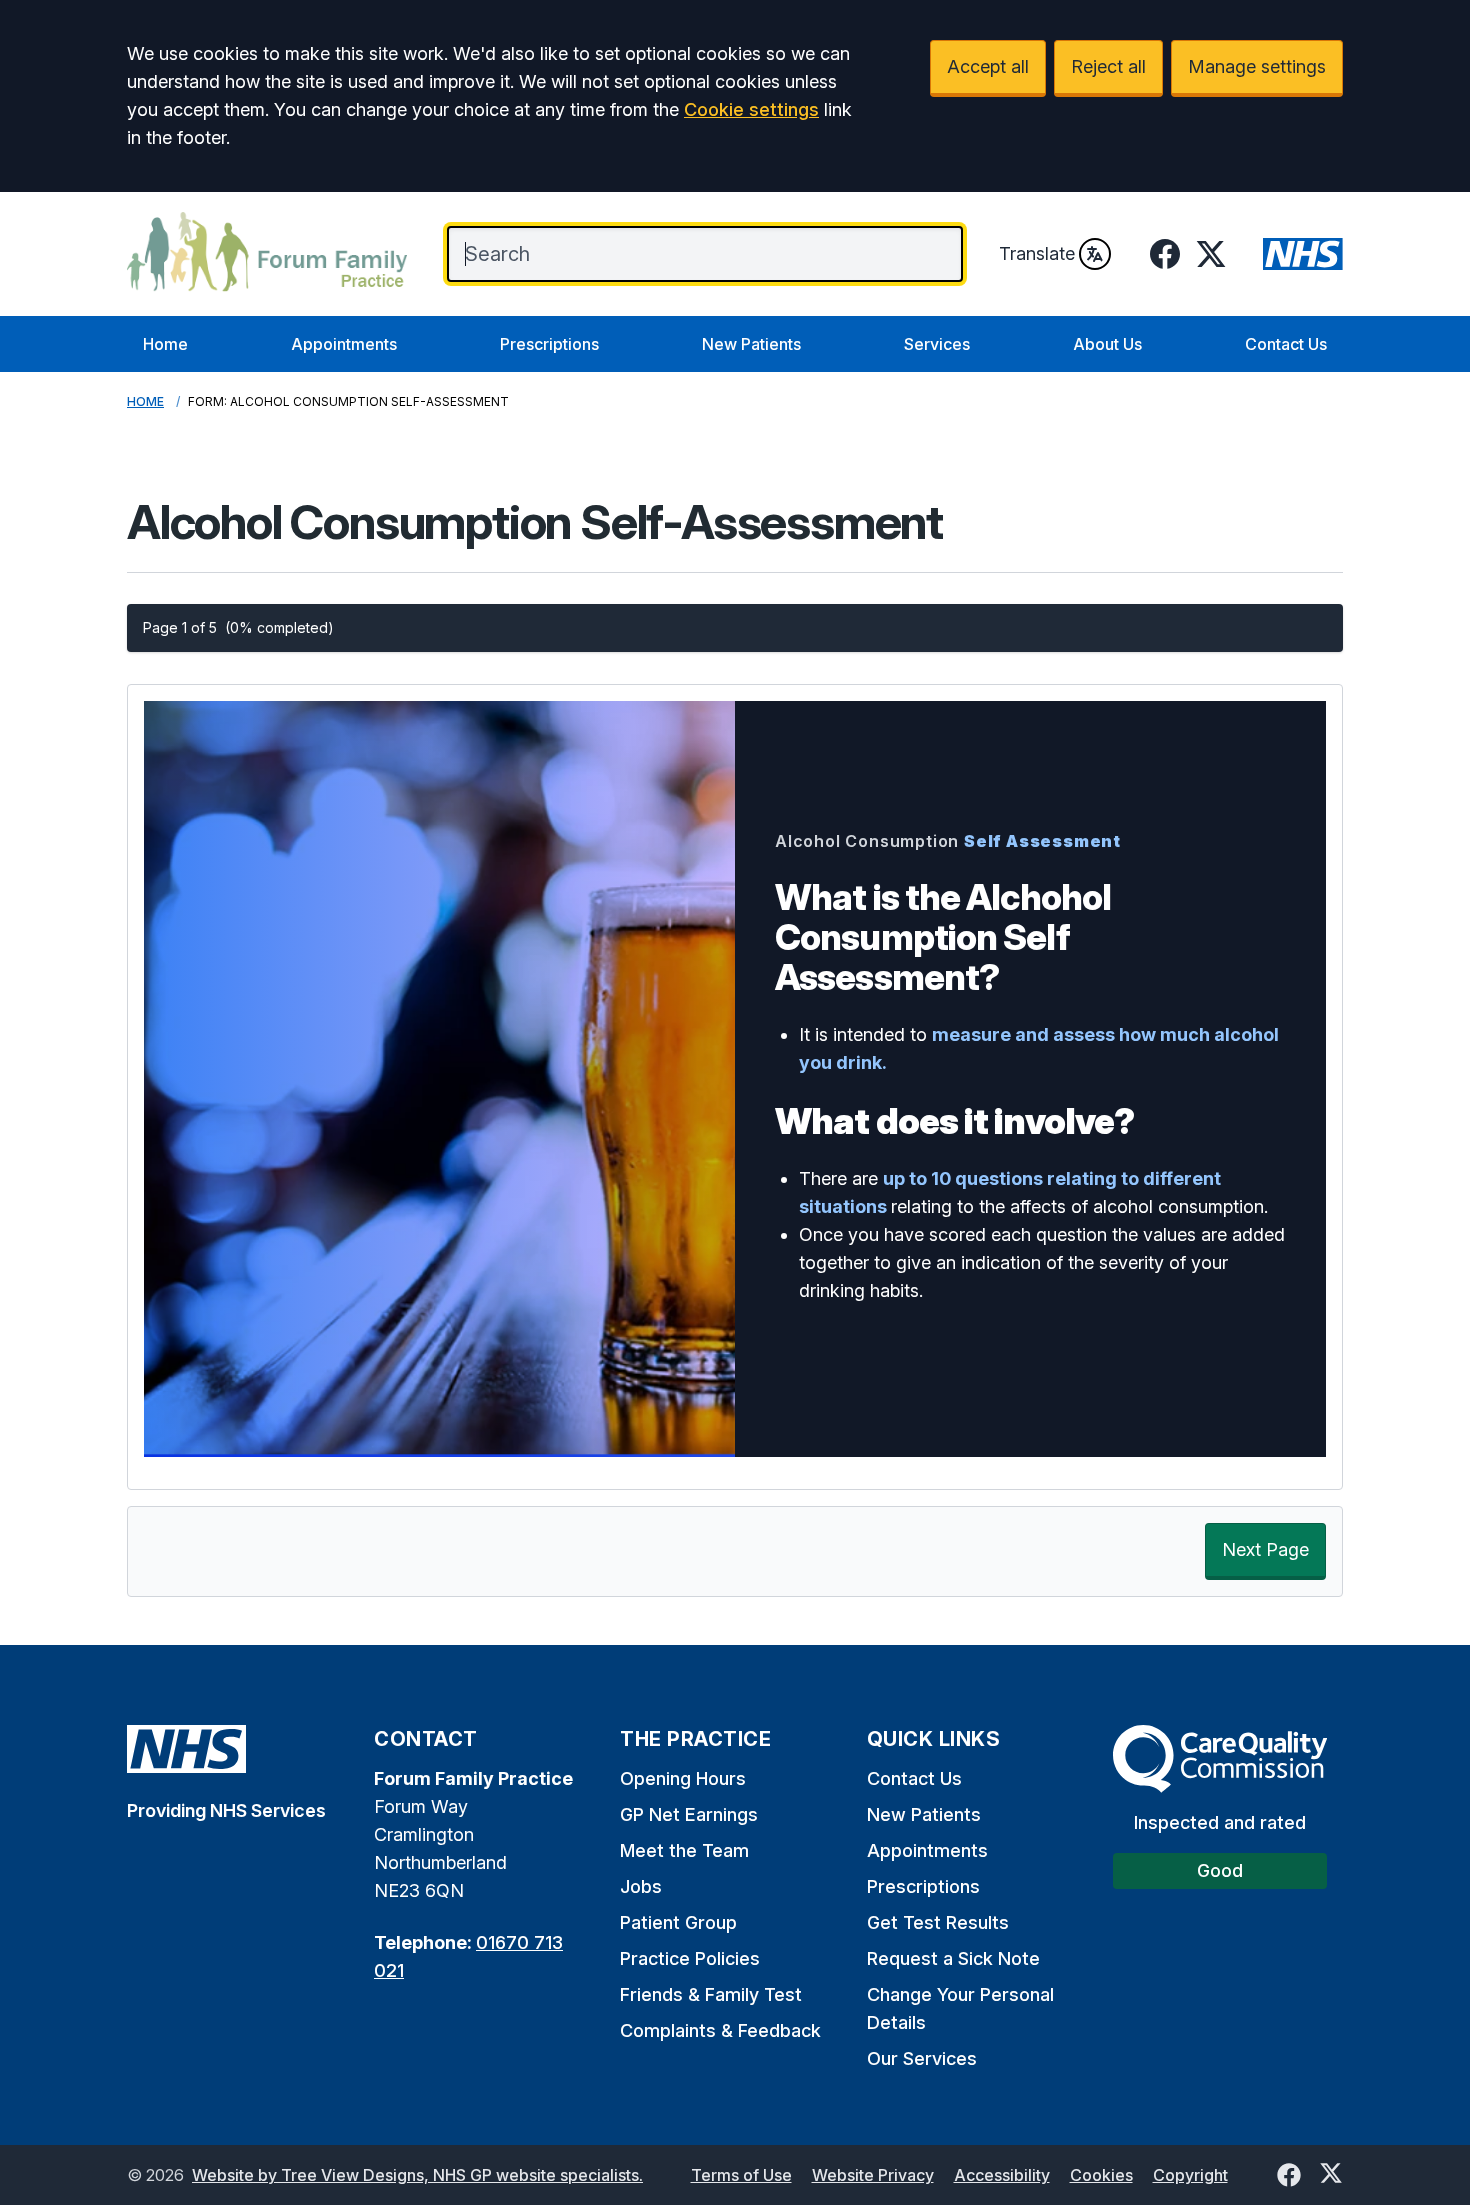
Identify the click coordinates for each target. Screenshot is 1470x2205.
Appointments (344, 344)
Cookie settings (751, 109)
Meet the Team (684, 1850)
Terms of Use (741, 2175)
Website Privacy (873, 2175)
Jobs (641, 1886)
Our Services (922, 2058)
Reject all (1108, 66)
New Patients (751, 344)
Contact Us (1286, 344)
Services (937, 344)
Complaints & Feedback (720, 2030)
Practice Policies (690, 1958)
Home (165, 344)
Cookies (1101, 2175)
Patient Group (678, 1922)
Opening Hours (683, 1778)
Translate (1037, 253)
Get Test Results (938, 1922)
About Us (1107, 344)
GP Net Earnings (689, 1814)
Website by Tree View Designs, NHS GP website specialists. (417, 2175)
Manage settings (1257, 66)
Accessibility (1002, 2175)
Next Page (1265, 1549)
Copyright (1190, 2175)
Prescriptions (549, 344)
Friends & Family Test (711, 1994)
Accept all (988, 66)
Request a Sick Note (953, 1958)
